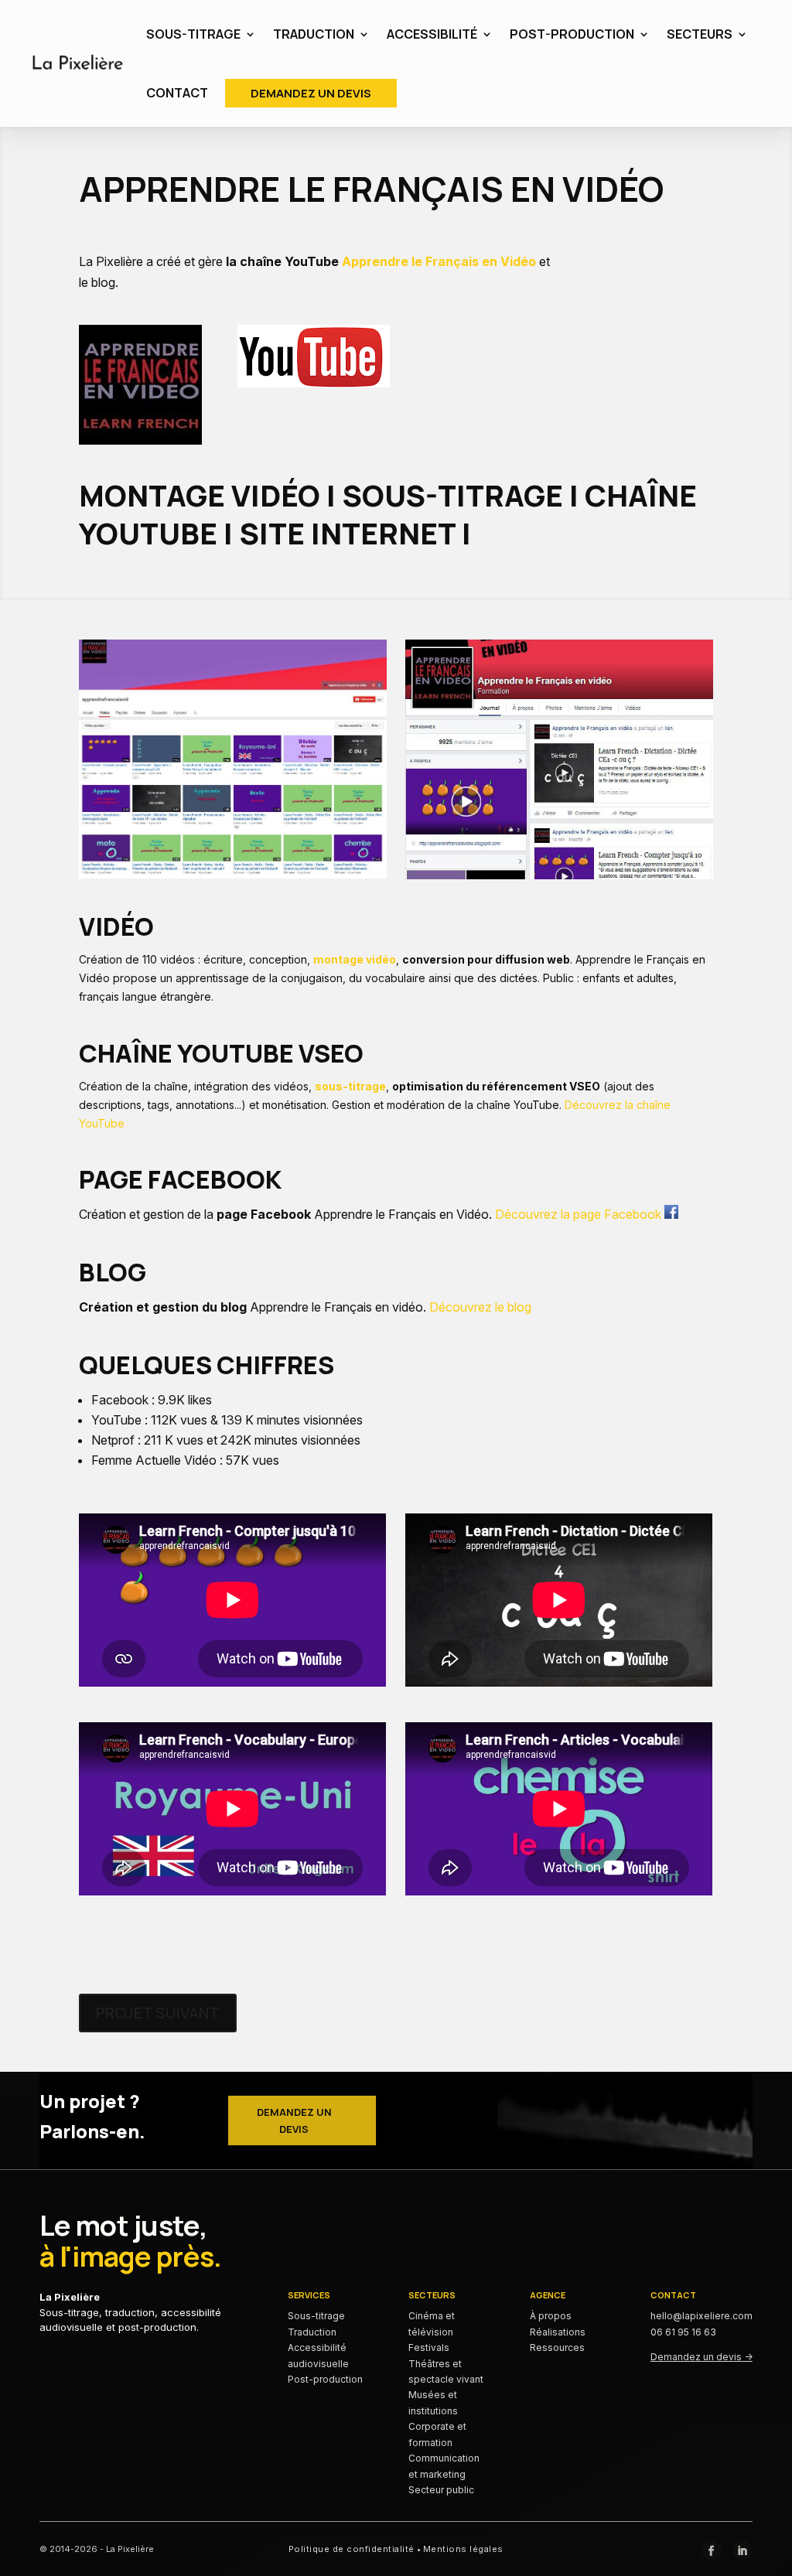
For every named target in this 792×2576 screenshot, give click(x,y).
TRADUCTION (314, 34)
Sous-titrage (316, 2316)
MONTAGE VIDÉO (200, 495)
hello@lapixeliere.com (702, 2316)
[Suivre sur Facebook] (712, 2550)
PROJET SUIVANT (158, 2013)
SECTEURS (700, 34)
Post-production (325, 2379)
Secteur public (441, 2490)
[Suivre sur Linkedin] (742, 2550)
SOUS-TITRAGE (193, 34)
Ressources (557, 2347)
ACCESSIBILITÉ (432, 34)
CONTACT (177, 93)
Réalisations (558, 2332)
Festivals (429, 2347)
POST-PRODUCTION (572, 34)
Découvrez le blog (480, 1307)
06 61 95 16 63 (683, 2332)
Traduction (312, 2332)
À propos (551, 2316)
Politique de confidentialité (352, 2549)
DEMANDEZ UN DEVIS (311, 93)
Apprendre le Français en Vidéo (439, 261)
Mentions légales (463, 2549)
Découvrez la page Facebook (580, 1214)
